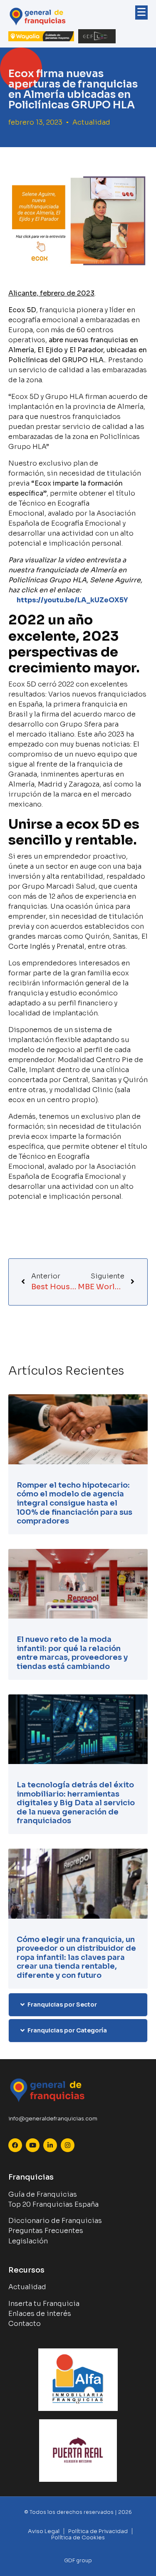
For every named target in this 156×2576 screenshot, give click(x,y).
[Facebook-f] (15, 2145)
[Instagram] (68, 2145)
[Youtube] (33, 2145)
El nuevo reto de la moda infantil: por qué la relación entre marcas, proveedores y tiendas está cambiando (72, 1653)
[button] (78, 2005)
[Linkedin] (50, 2145)
